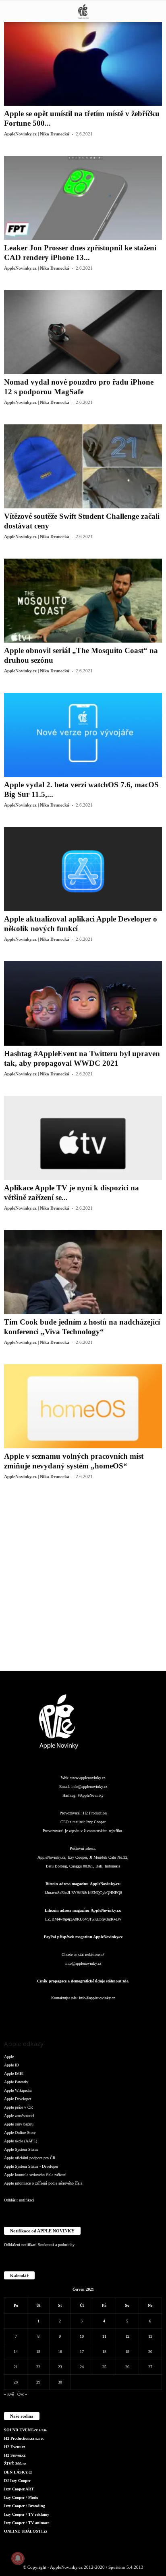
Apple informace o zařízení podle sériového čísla (43, 2183)
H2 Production (95, 1813)
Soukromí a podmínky (56, 2245)
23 (60, 2367)
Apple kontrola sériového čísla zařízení (35, 2175)
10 (82, 2336)
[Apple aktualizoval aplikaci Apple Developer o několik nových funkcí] (83, 869)
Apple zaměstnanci (19, 2116)
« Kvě (9, 2394)
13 (150, 2336)
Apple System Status (21, 2149)
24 (82, 2367)
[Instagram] (52, 2014)
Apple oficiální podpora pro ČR (30, 2158)
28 (16, 2382)
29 (38, 2382)
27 (150, 2367)
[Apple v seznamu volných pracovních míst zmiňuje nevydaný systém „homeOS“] (83, 1406)
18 (104, 2352)
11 (104, 2336)
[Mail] (84, 2014)
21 (16, 2367)
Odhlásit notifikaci (19, 2200)
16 (60, 2352)
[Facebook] (35, 2014)
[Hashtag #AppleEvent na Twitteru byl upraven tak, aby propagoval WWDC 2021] (83, 1003)
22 (38, 2367)
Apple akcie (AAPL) (21, 2141)
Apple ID (11, 2065)
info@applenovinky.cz (89, 1787)
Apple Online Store (20, 2133)
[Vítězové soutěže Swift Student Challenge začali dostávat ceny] (83, 466)
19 (127, 2352)
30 (60, 2382)
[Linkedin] (68, 2014)
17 (82, 2352)
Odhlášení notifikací (20, 2245)
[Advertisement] (83, 1581)
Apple (9, 2057)
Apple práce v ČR (19, 2107)
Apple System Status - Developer (31, 2166)
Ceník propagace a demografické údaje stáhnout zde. (83, 1981)
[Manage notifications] (18, 2558)
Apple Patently (16, 2082)
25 (104, 2367)
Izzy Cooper (96, 1822)
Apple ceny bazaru (19, 2124)
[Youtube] (132, 2014)
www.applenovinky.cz (88, 1778)
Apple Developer (18, 2099)
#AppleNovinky (91, 1795)
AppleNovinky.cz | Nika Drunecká (37, 134)
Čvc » (22, 2394)
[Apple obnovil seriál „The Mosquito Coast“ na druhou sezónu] (83, 601)
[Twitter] (116, 2014)
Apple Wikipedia (18, 2090)
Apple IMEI (14, 2073)
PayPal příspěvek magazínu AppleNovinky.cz (83, 1937)
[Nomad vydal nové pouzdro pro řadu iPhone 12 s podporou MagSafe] (83, 332)
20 (150, 2352)
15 (38, 2352)
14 (16, 2352)
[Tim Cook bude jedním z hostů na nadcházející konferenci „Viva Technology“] (83, 1272)
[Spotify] (100, 2014)
